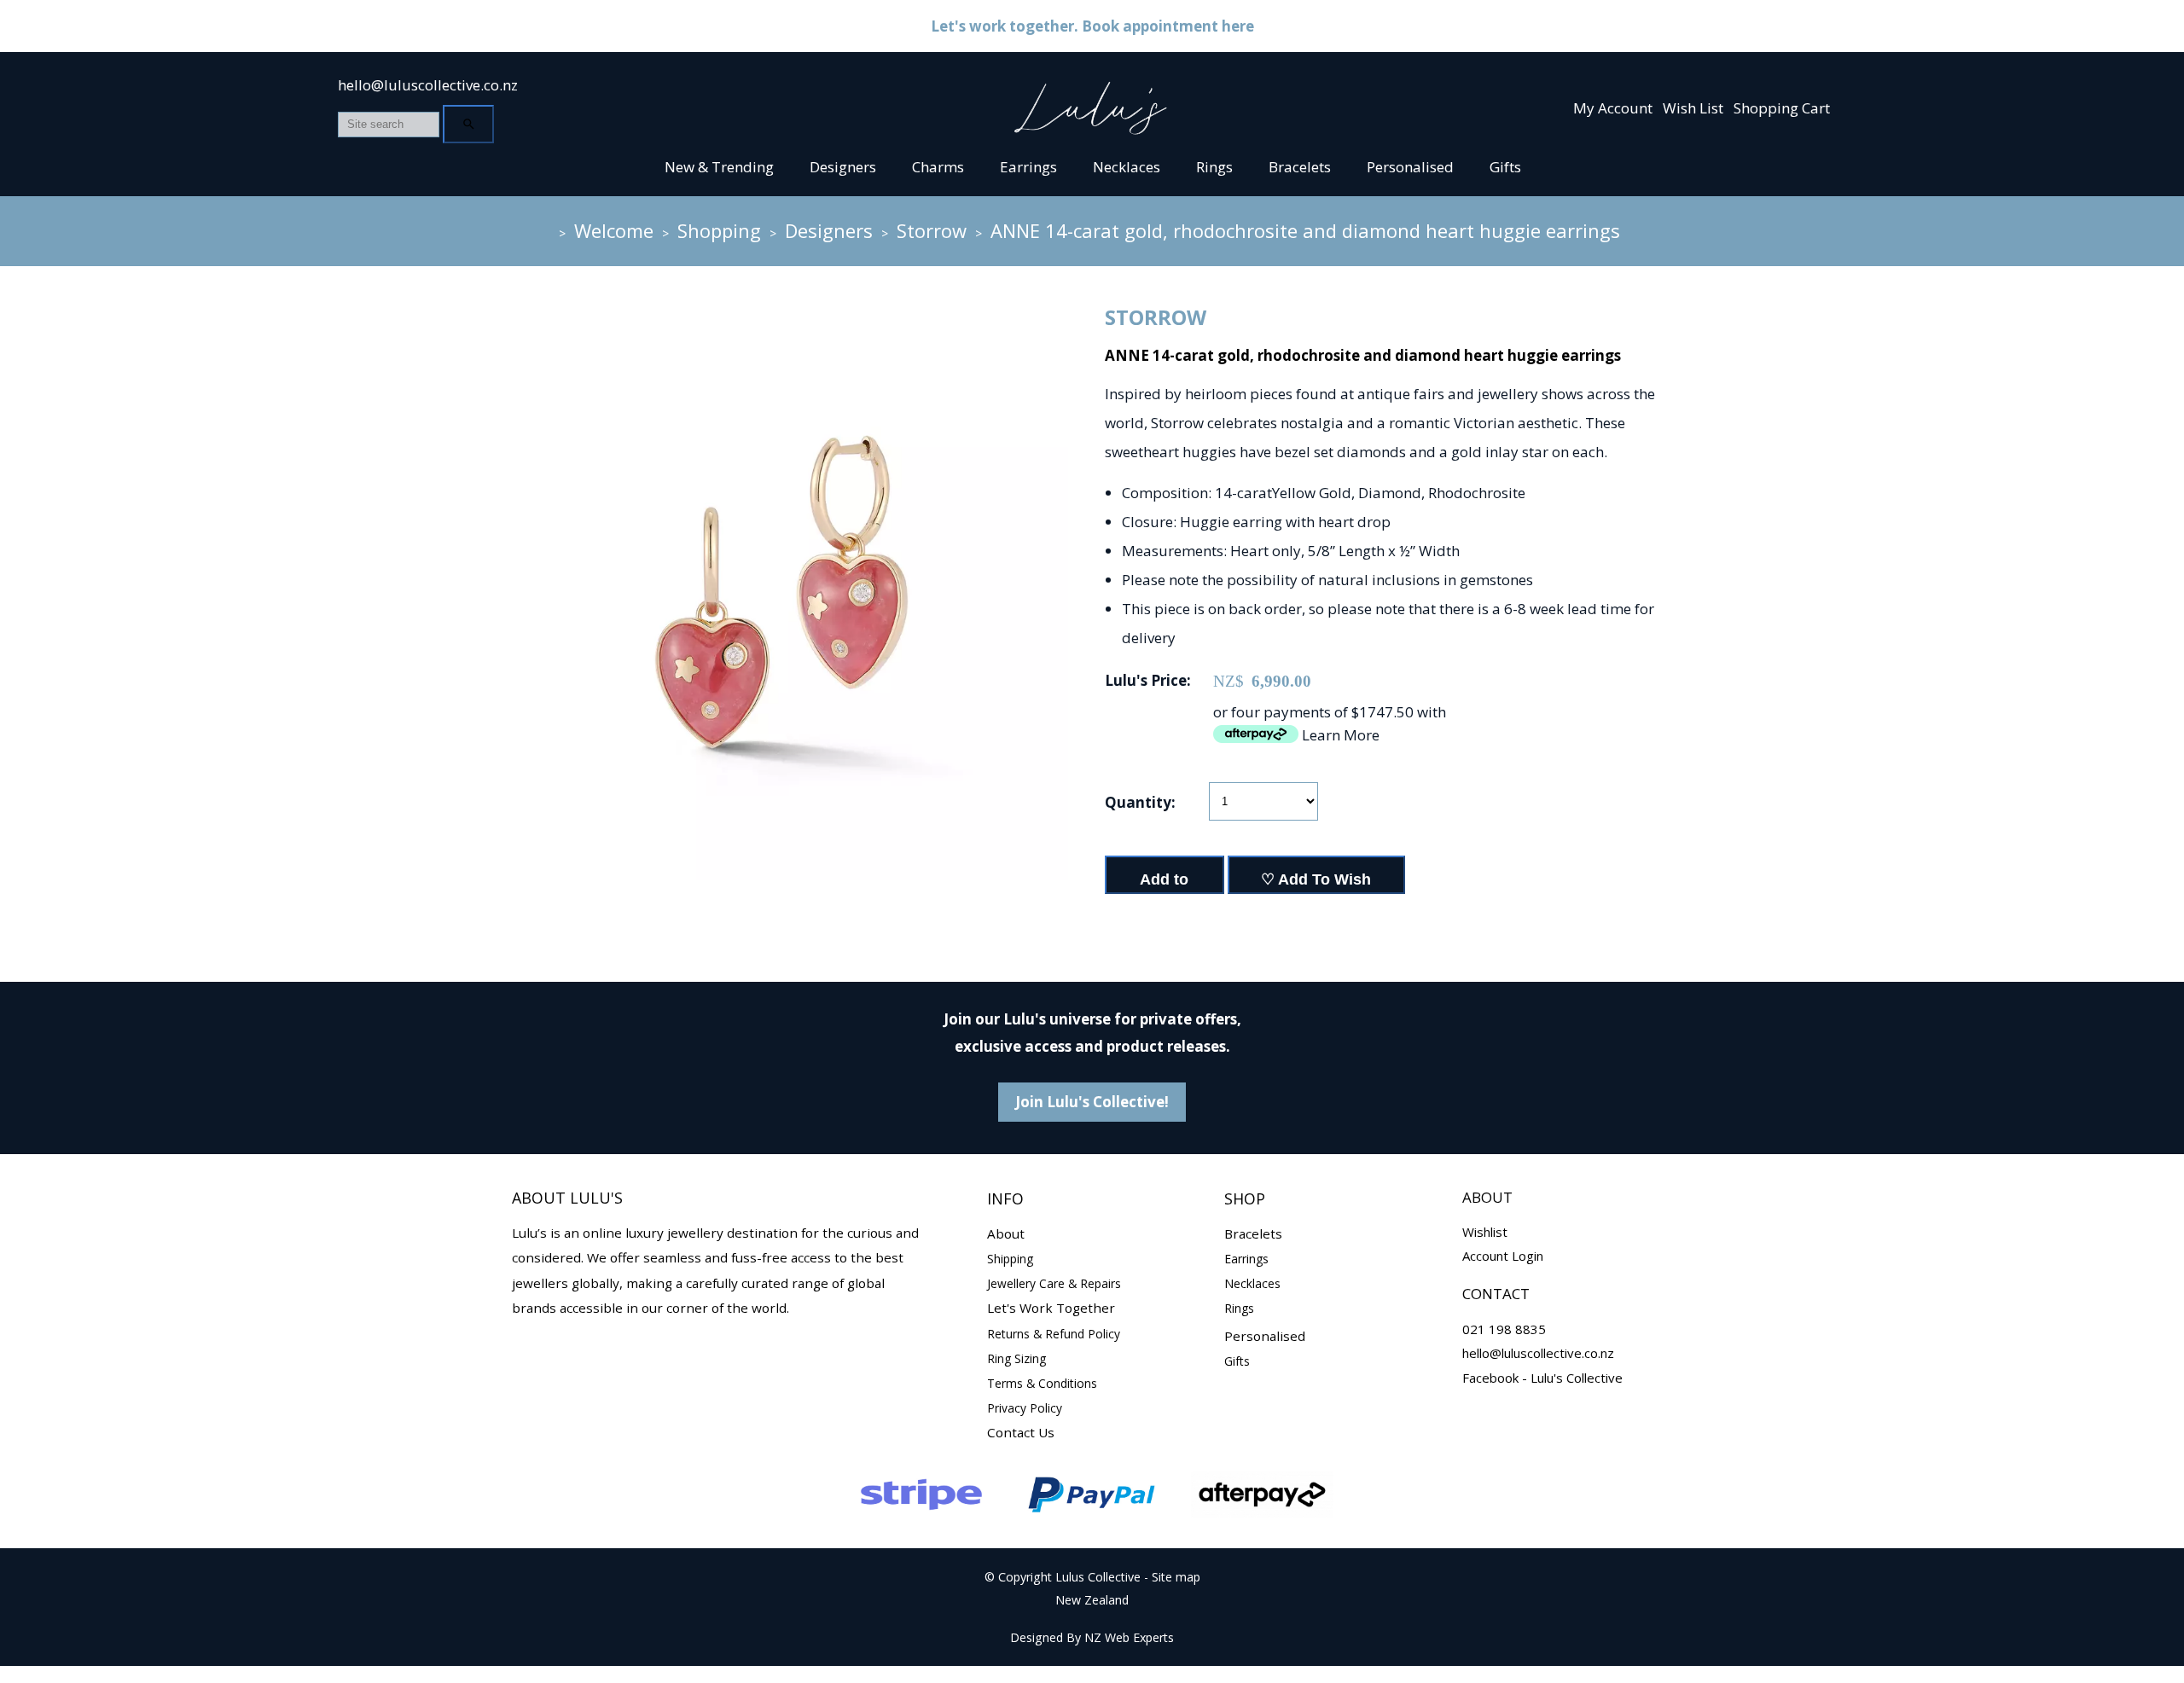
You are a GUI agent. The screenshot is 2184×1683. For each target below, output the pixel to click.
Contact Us (1021, 1432)
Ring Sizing (1016, 1358)
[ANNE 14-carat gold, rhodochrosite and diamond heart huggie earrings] (780, 875)
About (1006, 1233)
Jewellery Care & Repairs (1054, 1283)
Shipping (1010, 1259)
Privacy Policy (1025, 1408)
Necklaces (1127, 167)
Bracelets (1300, 167)
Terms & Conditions (1042, 1383)
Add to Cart (1164, 882)
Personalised (1410, 167)
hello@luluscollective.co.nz (428, 85)
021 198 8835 (1504, 1329)
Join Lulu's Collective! (1092, 1102)
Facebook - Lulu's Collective (1542, 1378)
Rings (1214, 167)
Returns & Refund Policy (1054, 1334)
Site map (1176, 1577)
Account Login (1503, 1256)
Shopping (719, 230)
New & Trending (719, 167)
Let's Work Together (1051, 1308)
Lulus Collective (1098, 1577)
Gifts (1505, 167)
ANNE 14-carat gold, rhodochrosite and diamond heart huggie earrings (1305, 230)
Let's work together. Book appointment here (1092, 26)
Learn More (1341, 735)
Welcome (614, 230)
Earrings (1028, 167)
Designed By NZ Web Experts (1092, 1637)
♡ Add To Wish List (1316, 882)
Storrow (932, 230)
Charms (938, 167)
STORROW (1156, 317)
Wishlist (1485, 1232)
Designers (843, 167)
